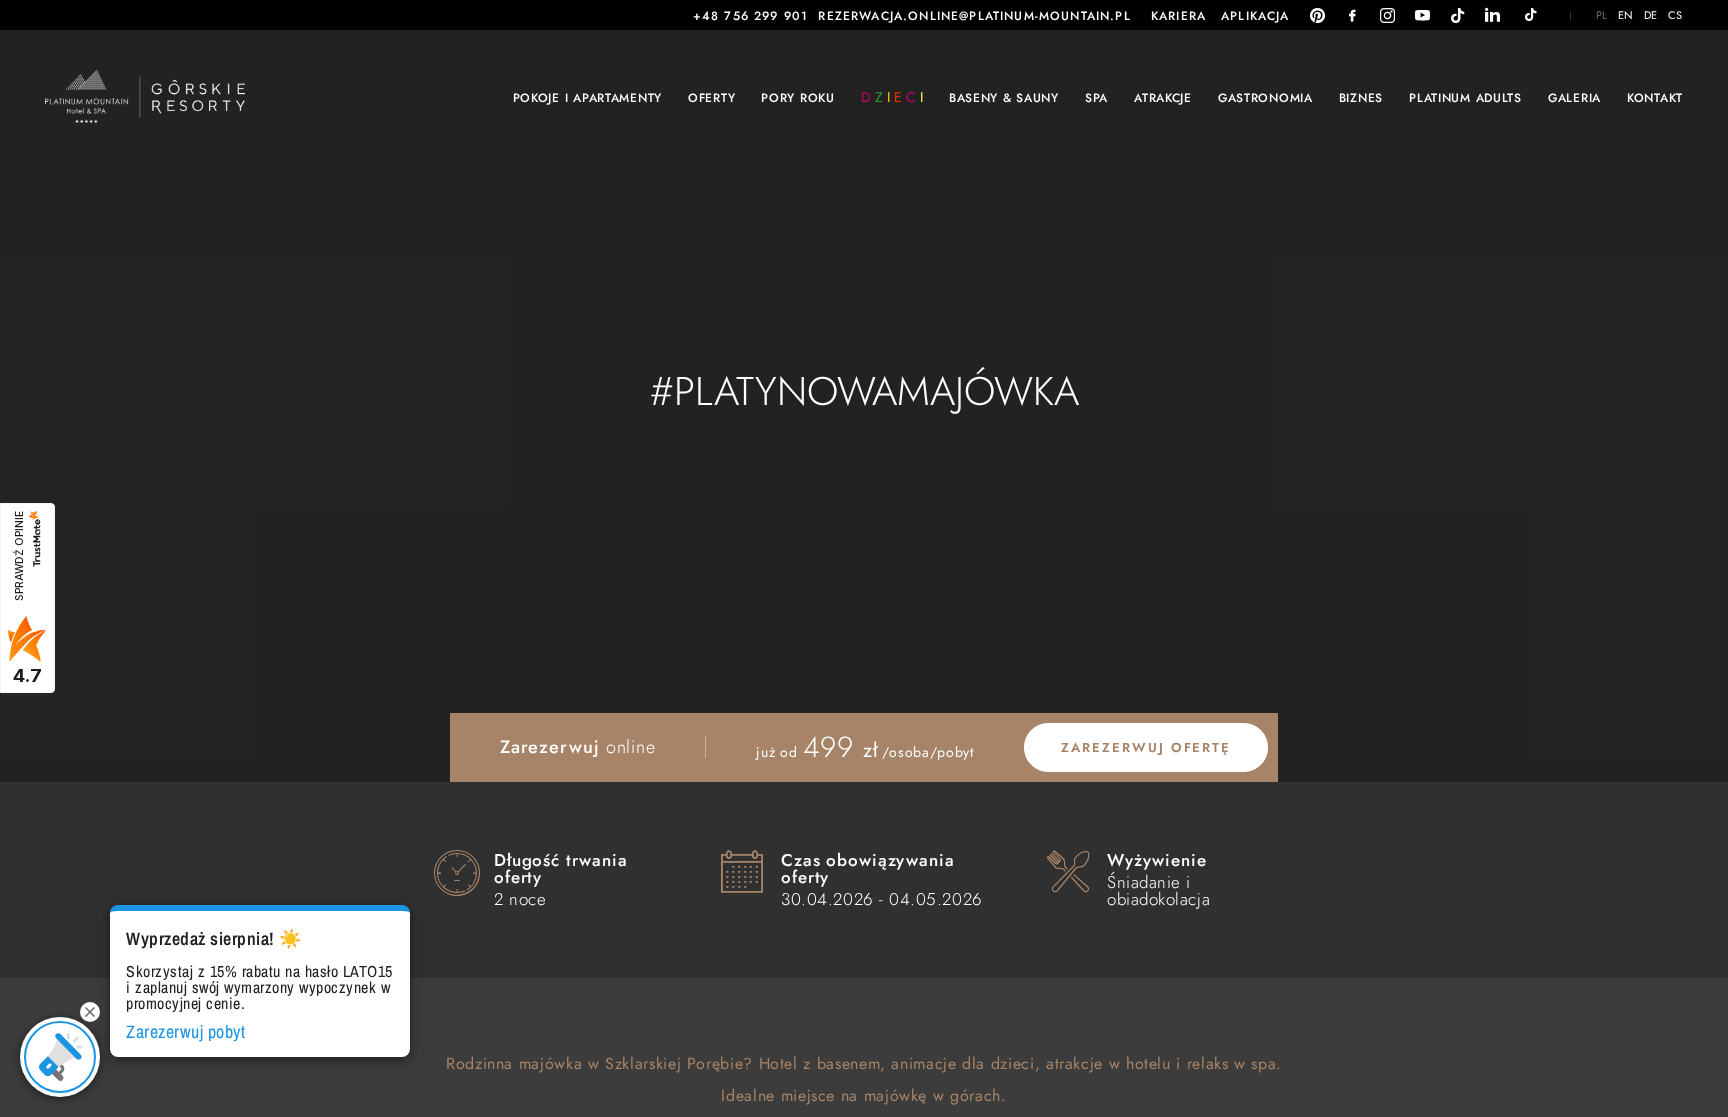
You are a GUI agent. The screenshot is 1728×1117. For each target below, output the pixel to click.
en (1626, 15)
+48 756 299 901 (751, 16)
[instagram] (1387, 15)
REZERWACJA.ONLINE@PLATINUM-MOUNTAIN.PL (974, 16)
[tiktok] (1457, 15)
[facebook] (1352, 15)
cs (1675, 15)
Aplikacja (1255, 16)
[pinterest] (1317, 15)
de (1651, 15)
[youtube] (1422, 15)
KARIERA (1178, 16)
